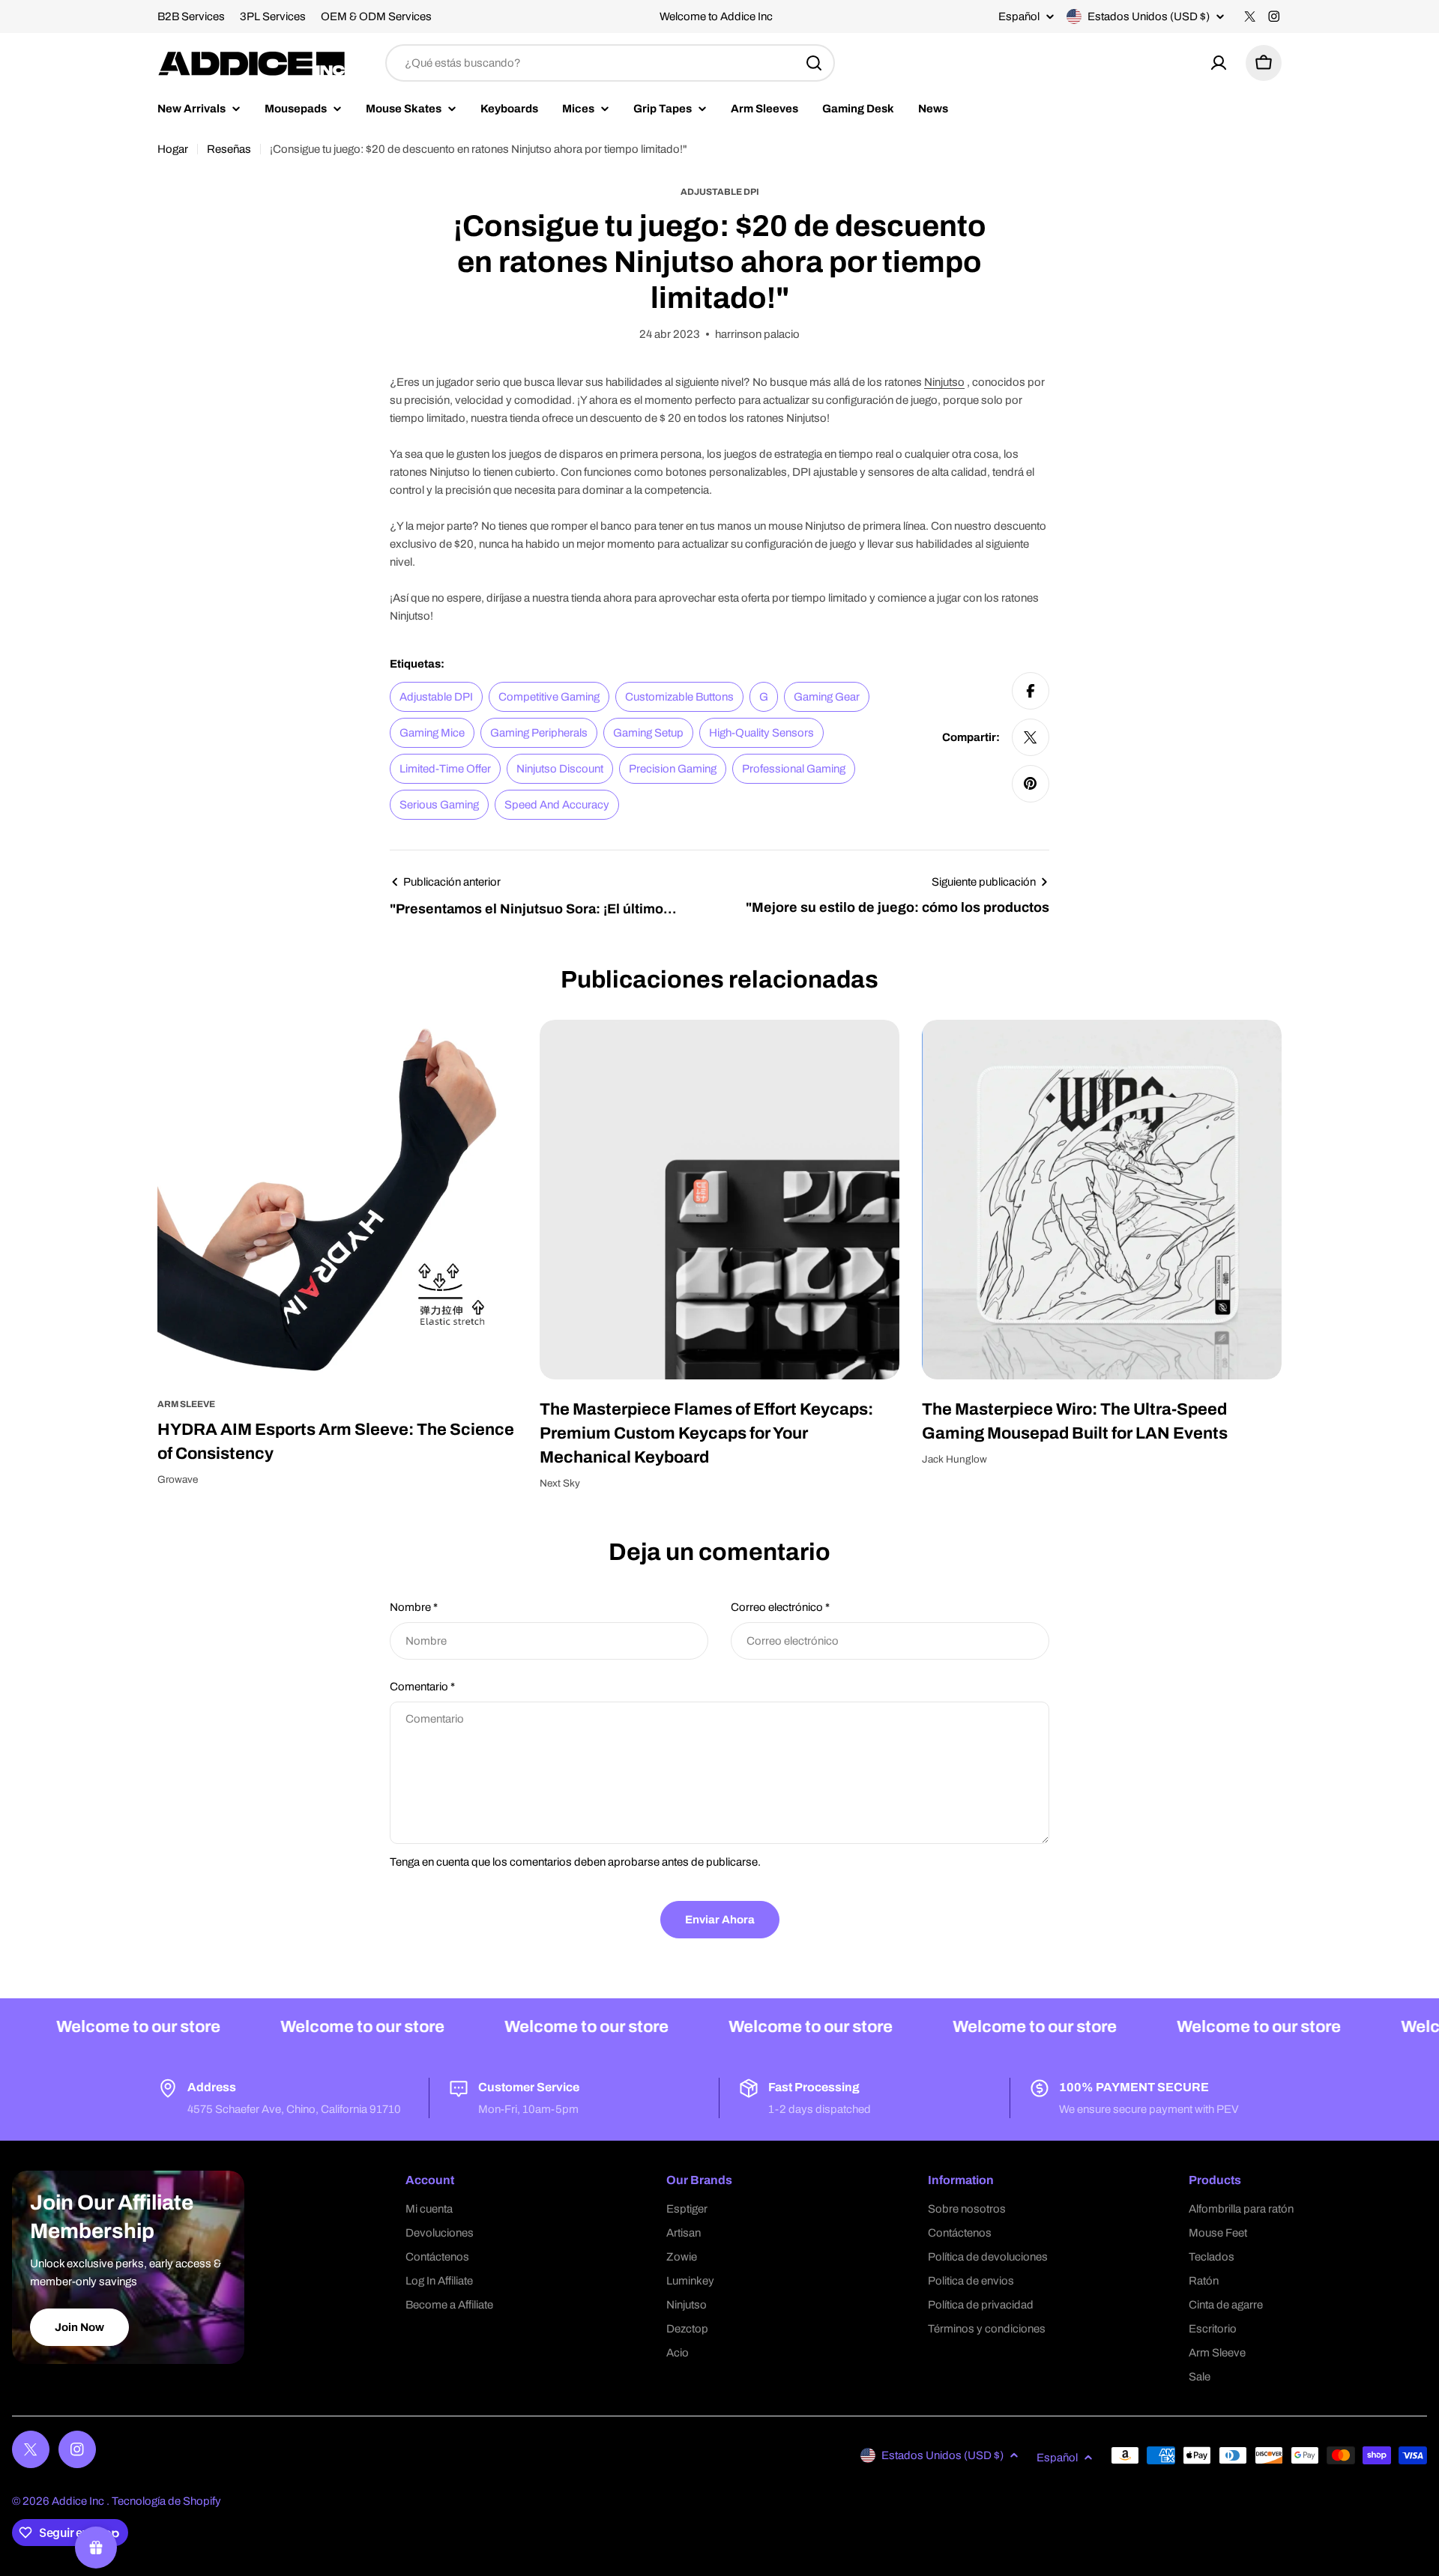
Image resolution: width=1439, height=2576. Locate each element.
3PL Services (273, 16)
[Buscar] (814, 63)
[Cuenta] (1219, 63)
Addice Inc (79, 2501)
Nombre (414, 1607)
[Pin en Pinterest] (1031, 784)
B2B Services (191, 16)
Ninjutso (944, 382)
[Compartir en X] (1031, 737)
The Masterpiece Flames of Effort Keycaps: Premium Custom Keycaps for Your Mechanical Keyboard (706, 1433)
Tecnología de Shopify (166, 2501)
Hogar (173, 149)
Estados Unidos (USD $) (1149, 16)
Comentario (422, 1687)
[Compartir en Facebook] (1031, 691)
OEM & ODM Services (376, 16)
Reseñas (229, 149)
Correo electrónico (780, 1607)
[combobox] (610, 63)
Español (1019, 17)
